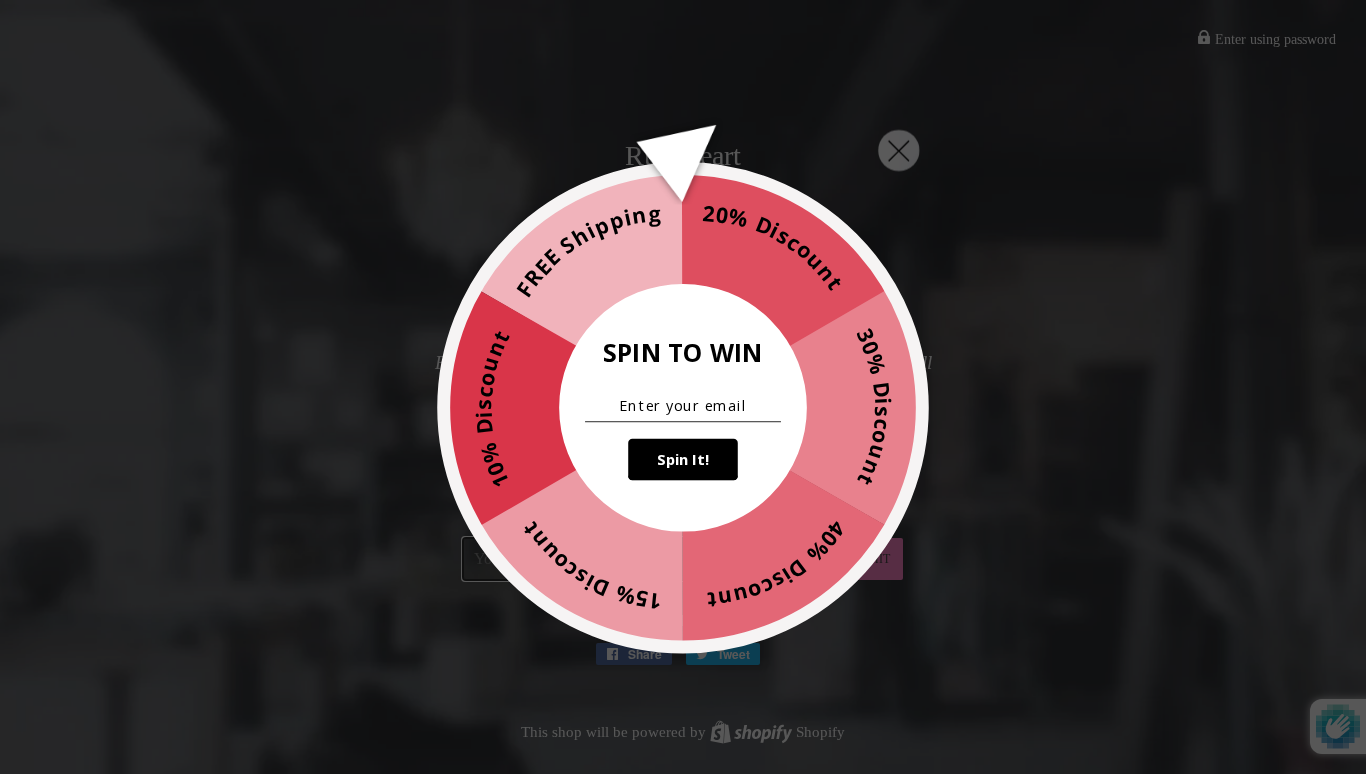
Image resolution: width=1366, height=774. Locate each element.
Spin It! (682, 460)
